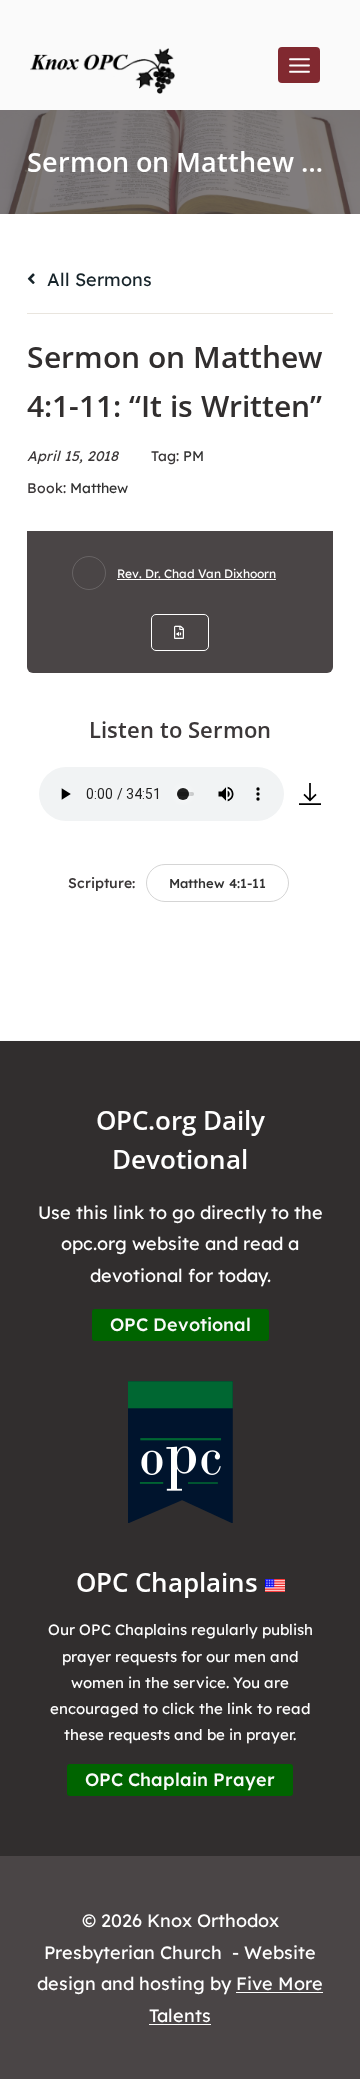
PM (193, 456)
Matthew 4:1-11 (217, 883)
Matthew (99, 488)
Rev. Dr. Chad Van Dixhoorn (196, 573)
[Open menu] (299, 65)
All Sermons (97, 279)
